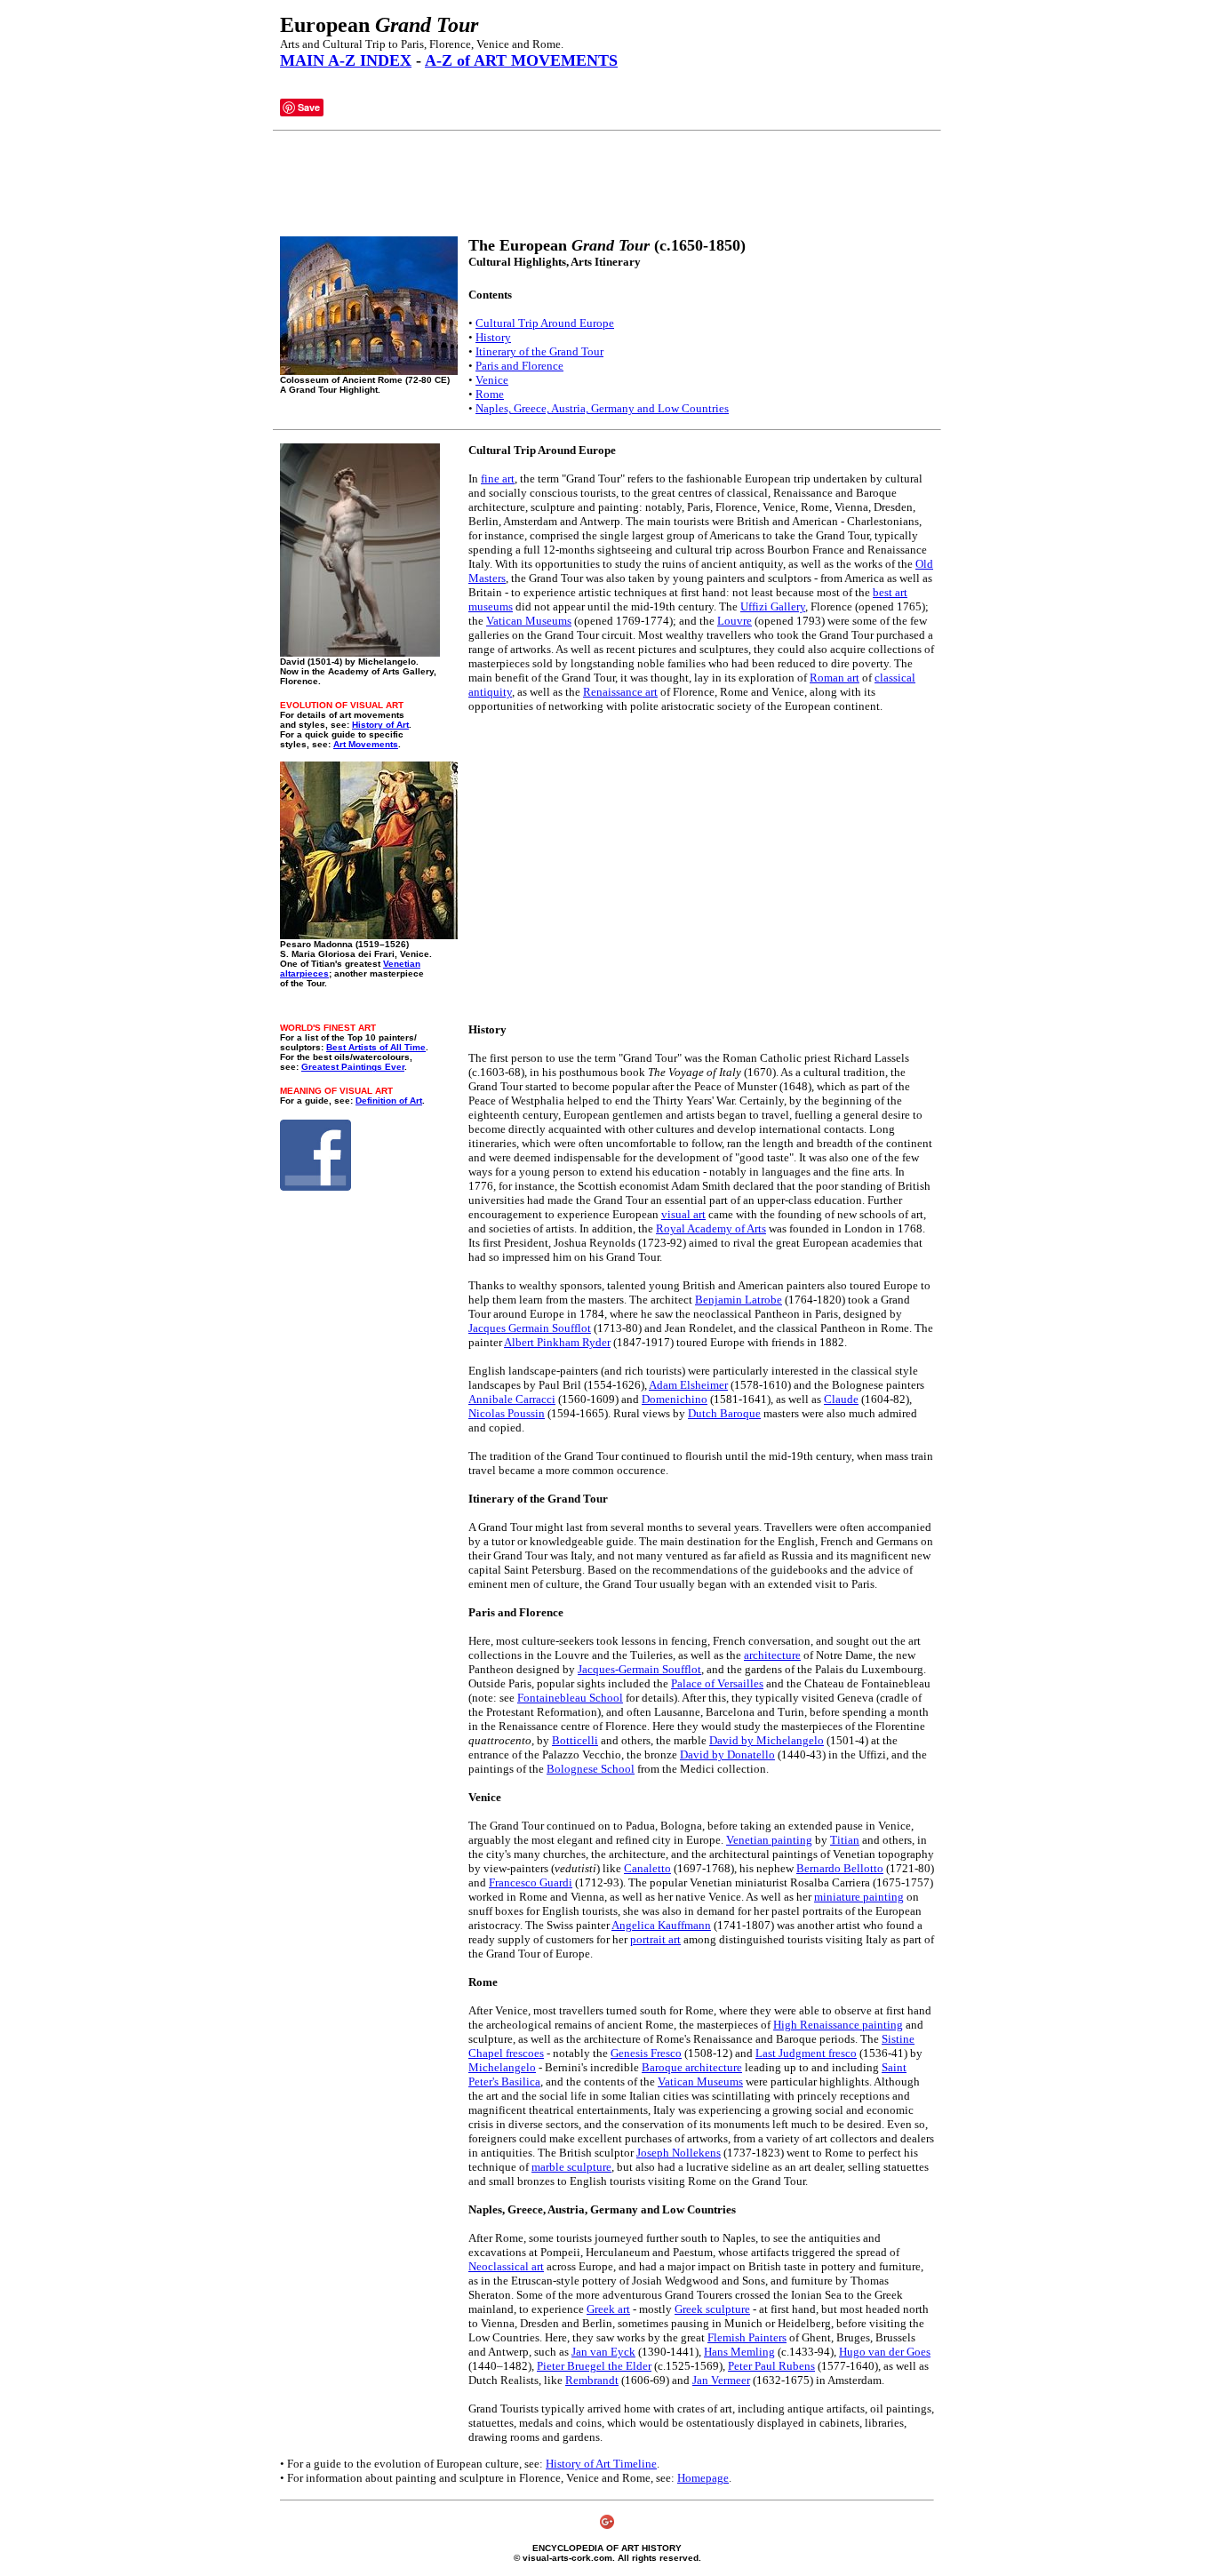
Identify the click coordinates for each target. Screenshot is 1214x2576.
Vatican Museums (529, 621)
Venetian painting (769, 1840)
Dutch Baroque (724, 1413)
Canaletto (647, 1868)
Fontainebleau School (570, 1698)
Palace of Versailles (717, 1683)
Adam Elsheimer (688, 1385)
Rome (490, 394)
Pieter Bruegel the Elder (594, 2366)
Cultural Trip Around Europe (545, 323)
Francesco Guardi (531, 1882)
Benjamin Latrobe (739, 1300)
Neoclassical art (506, 2266)
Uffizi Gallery (773, 606)
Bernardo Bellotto (840, 1868)
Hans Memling (739, 2352)
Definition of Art (389, 1101)
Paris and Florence (519, 366)
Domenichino (675, 1399)
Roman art (835, 678)
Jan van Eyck (603, 2352)
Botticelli (575, 1740)
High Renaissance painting (838, 2025)
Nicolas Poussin (507, 1413)
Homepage (703, 2478)
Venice (492, 380)
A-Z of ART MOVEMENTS (521, 60)
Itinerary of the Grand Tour (539, 351)
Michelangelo (502, 2067)
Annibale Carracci (512, 1399)
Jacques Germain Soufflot (530, 1328)
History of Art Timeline (601, 2464)
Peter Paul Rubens (771, 2366)
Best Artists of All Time (376, 1047)
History (493, 337)
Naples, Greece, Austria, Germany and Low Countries (602, 408)
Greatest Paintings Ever (353, 1067)
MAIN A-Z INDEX (346, 60)
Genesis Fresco (646, 2053)
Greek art (608, 2309)
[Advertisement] (603, 184)
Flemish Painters (747, 2337)
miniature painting (859, 1897)
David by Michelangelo (767, 1740)
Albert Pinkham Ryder (557, 1342)
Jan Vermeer (721, 2380)
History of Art (380, 725)
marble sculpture (571, 2167)
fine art (498, 479)
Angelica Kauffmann (661, 1925)
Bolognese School (591, 1769)
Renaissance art (620, 692)
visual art (683, 1214)
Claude (841, 1399)
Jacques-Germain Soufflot (639, 1669)
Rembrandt (592, 2380)
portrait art (655, 1939)
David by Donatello (727, 1755)
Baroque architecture (692, 2067)
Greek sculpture (712, 2309)
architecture (772, 1655)
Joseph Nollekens (679, 2153)
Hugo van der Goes (885, 2352)
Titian (845, 1840)
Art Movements (366, 744)
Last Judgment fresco (806, 2053)
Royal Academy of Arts (711, 1228)
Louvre (735, 621)
